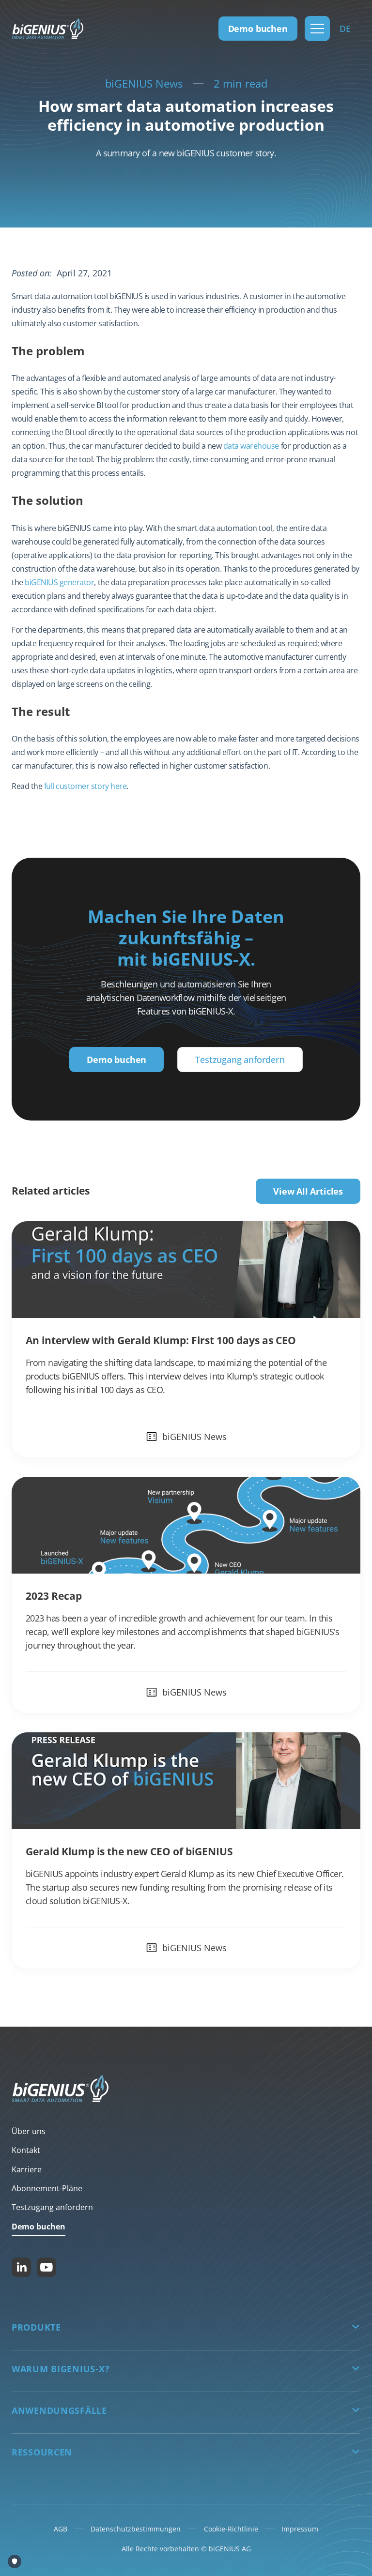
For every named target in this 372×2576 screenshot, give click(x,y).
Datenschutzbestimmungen (136, 2529)
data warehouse (251, 446)
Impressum (300, 2529)
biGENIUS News (144, 83)
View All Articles (308, 1191)
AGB (61, 2529)
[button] (317, 29)
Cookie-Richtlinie (231, 2529)
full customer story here (85, 786)
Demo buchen (258, 29)
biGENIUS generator (59, 582)
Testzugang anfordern (240, 1060)
